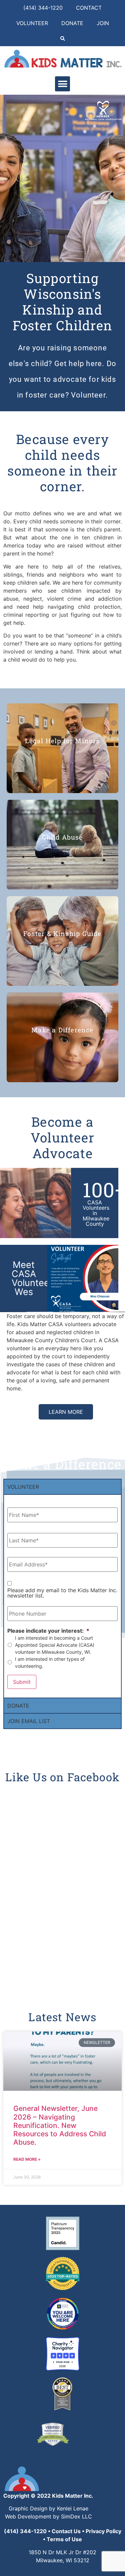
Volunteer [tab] (23, 1487)
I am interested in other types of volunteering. (50, 1662)
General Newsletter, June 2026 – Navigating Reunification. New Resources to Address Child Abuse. (60, 2125)
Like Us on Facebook (63, 1777)
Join (103, 23)
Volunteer (32, 23)
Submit (22, 1682)
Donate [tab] (18, 1706)
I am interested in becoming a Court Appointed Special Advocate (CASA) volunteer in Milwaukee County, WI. (55, 1645)
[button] (62, 39)
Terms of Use (64, 2539)
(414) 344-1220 (43, 8)
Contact (89, 8)
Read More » (27, 2159)
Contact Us (66, 2531)
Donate (72, 23)
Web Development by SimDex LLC (48, 2516)
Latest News (62, 2017)
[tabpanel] (62, 1596)
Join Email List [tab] (29, 1721)
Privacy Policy (103, 2531)
